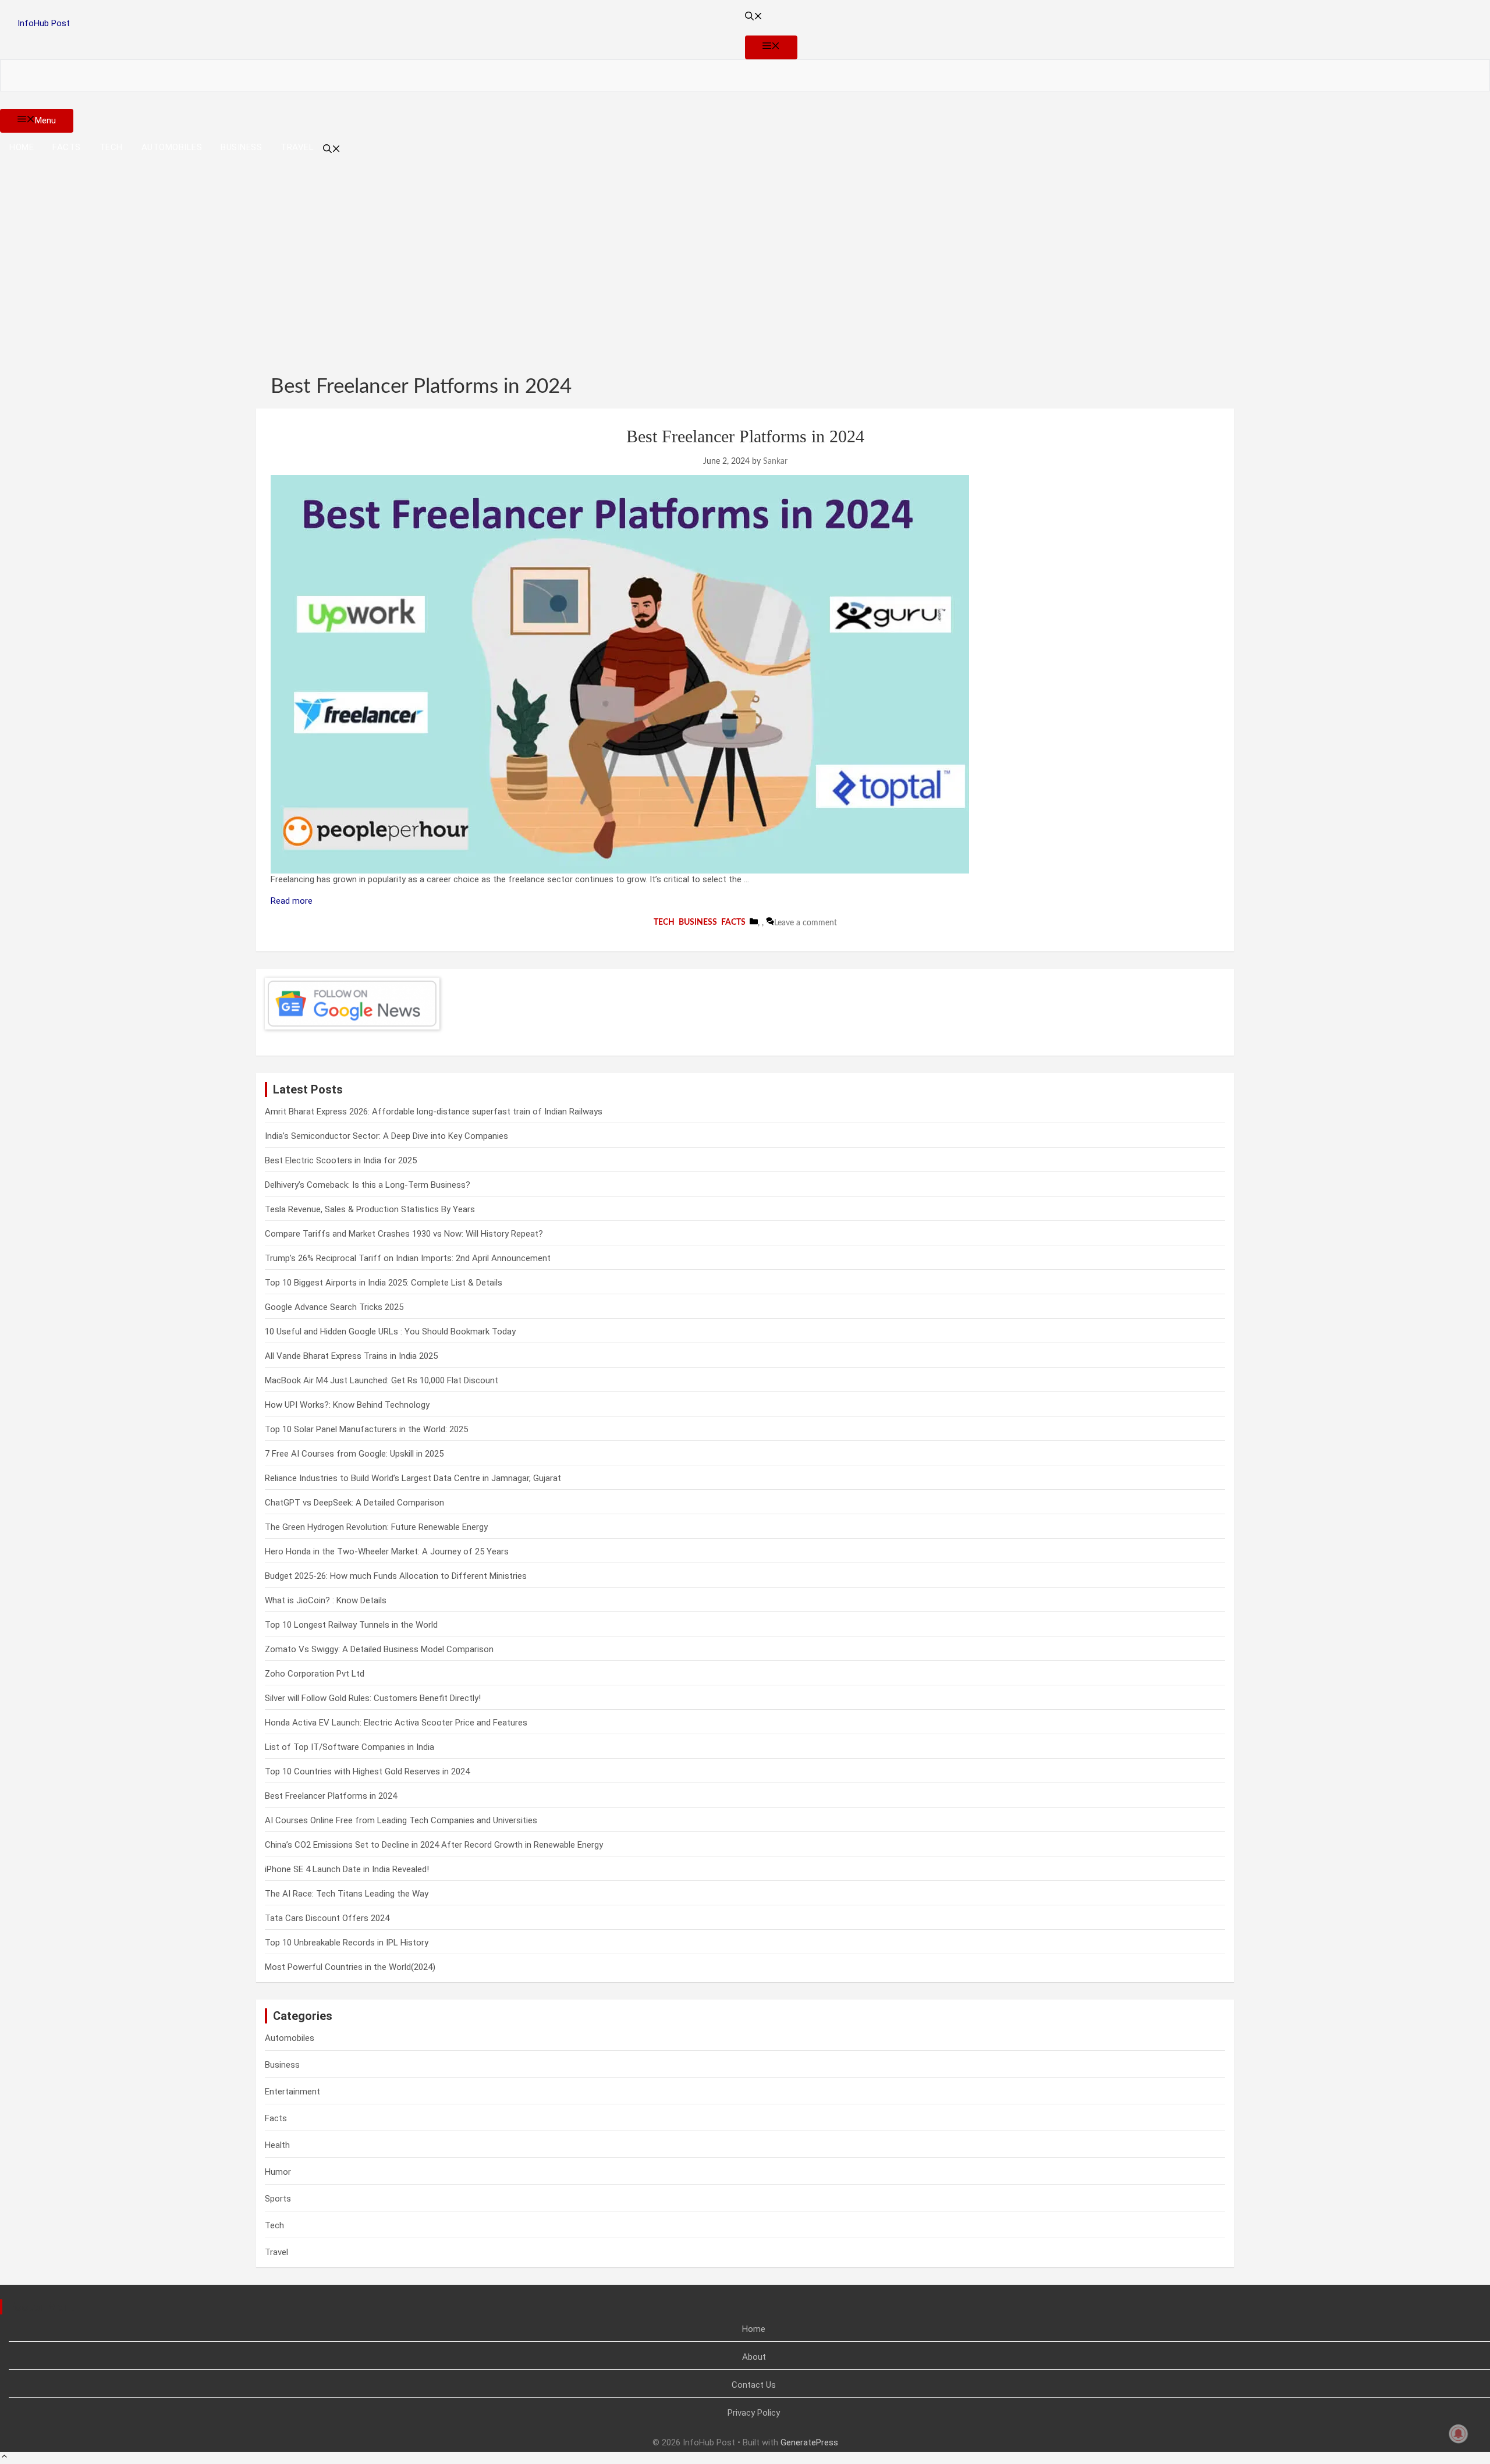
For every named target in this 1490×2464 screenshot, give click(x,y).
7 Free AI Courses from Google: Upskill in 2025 (354, 1454)
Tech (111, 147)
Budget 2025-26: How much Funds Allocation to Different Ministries (396, 1576)
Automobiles (172, 147)
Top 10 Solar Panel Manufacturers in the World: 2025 (366, 1429)
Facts (67, 147)
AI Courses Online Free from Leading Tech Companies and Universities (401, 1820)
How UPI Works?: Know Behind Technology (347, 1405)
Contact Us (754, 2385)
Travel (297, 147)
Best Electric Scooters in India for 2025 (341, 1160)
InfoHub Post (44, 23)
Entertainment (292, 2092)
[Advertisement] (745, 255)
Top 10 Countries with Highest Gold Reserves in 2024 (367, 1771)
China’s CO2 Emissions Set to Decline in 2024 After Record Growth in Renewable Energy (434, 1845)
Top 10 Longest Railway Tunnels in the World (351, 1625)
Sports (278, 2199)
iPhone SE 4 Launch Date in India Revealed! (347, 1869)
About (754, 2357)
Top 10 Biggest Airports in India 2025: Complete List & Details (384, 1283)
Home (22, 147)
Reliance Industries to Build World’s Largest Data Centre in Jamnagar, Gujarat (413, 1478)
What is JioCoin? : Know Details (326, 1600)
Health (277, 2145)
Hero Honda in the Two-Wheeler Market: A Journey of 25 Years (387, 1551)
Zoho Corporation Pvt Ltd (315, 1674)
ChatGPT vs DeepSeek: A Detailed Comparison (354, 1503)
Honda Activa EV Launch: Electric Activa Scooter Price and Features (396, 1723)
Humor (278, 2172)
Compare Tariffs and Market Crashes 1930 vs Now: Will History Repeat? (404, 1234)
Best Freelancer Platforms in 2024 (745, 436)
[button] (4, 2458)
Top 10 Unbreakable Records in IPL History (347, 1943)
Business (241, 147)
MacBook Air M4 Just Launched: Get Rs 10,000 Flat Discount (382, 1380)
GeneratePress (809, 2442)
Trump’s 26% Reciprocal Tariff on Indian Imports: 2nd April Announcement (408, 1258)
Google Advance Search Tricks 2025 (334, 1307)
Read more (292, 901)
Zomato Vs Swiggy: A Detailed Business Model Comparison (379, 1649)
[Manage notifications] (1459, 2434)
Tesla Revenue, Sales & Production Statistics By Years (370, 1209)
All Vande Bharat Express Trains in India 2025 (351, 1356)
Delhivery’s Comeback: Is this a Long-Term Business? (368, 1185)
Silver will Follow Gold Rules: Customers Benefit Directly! (373, 1698)
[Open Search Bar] (745, 18)
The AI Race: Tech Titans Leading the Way (347, 1894)
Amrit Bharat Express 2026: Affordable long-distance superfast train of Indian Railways (434, 1112)
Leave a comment (806, 923)
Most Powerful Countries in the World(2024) (350, 1967)
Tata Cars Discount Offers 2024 (327, 1918)
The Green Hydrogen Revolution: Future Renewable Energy (376, 1527)
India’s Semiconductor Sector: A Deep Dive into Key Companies (386, 1136)
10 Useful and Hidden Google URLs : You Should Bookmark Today (390, 1332)
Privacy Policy (754, 2413)
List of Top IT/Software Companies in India (350, 1747)
